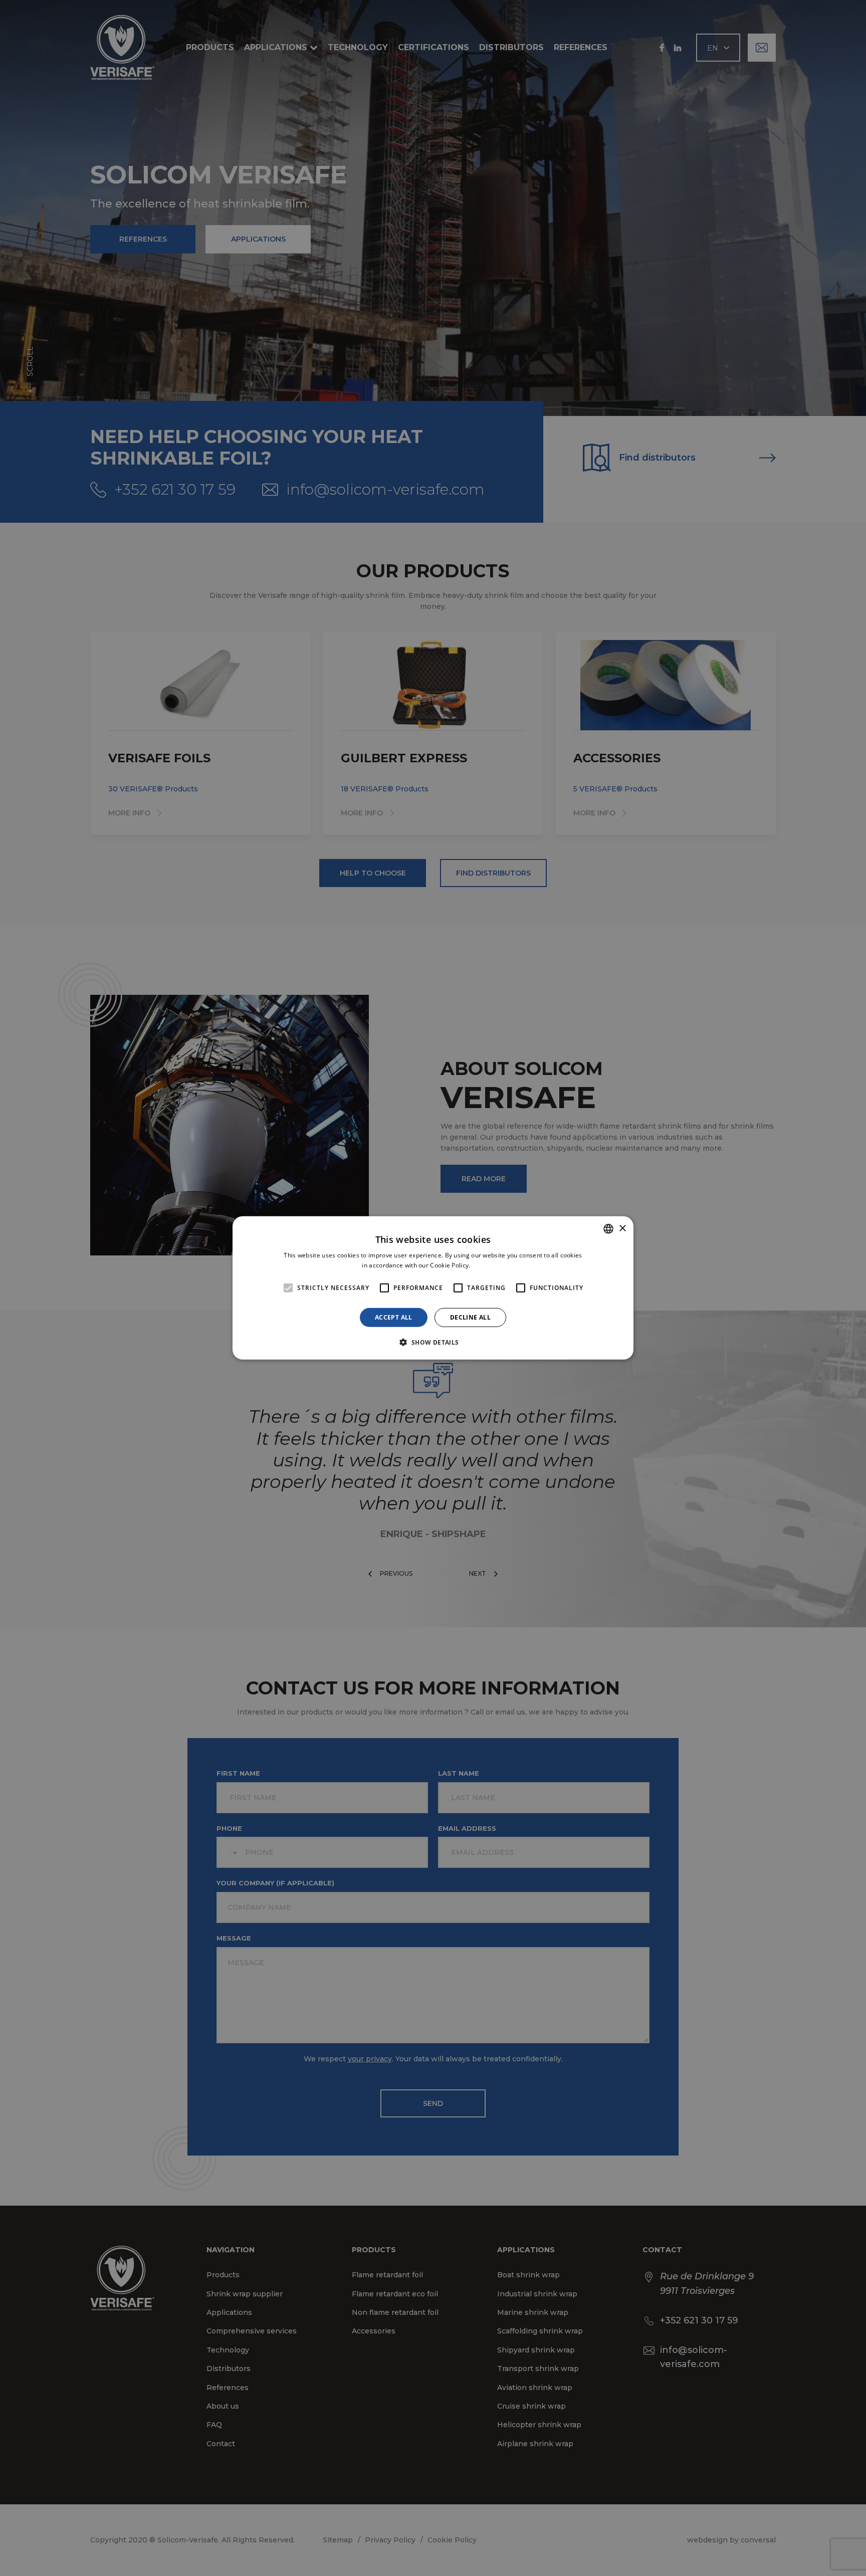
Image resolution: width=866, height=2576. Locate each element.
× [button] (622, 1228)
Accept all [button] (394, 1317)
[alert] (433, 1288)
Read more (488, 1265)
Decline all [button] (470, 1317)
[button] (433, 1342)
